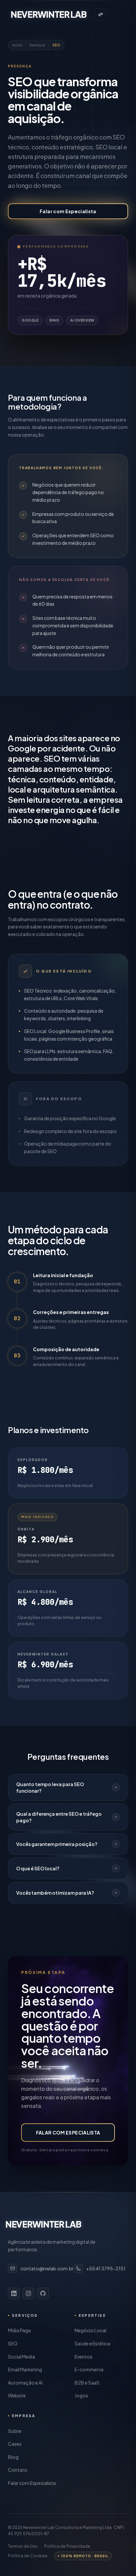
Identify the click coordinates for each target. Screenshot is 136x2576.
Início (17, 45)
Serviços (37, 45)
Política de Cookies (28, 2556)
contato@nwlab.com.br (47, 2268)
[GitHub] (43, 2293)
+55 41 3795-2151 (106, 2268)
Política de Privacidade (67, 2546)
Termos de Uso (23, 2546)
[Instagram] (28, 2293)
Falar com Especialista (68, 211)
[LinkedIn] (14, 2293)
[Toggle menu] (100, 14)
